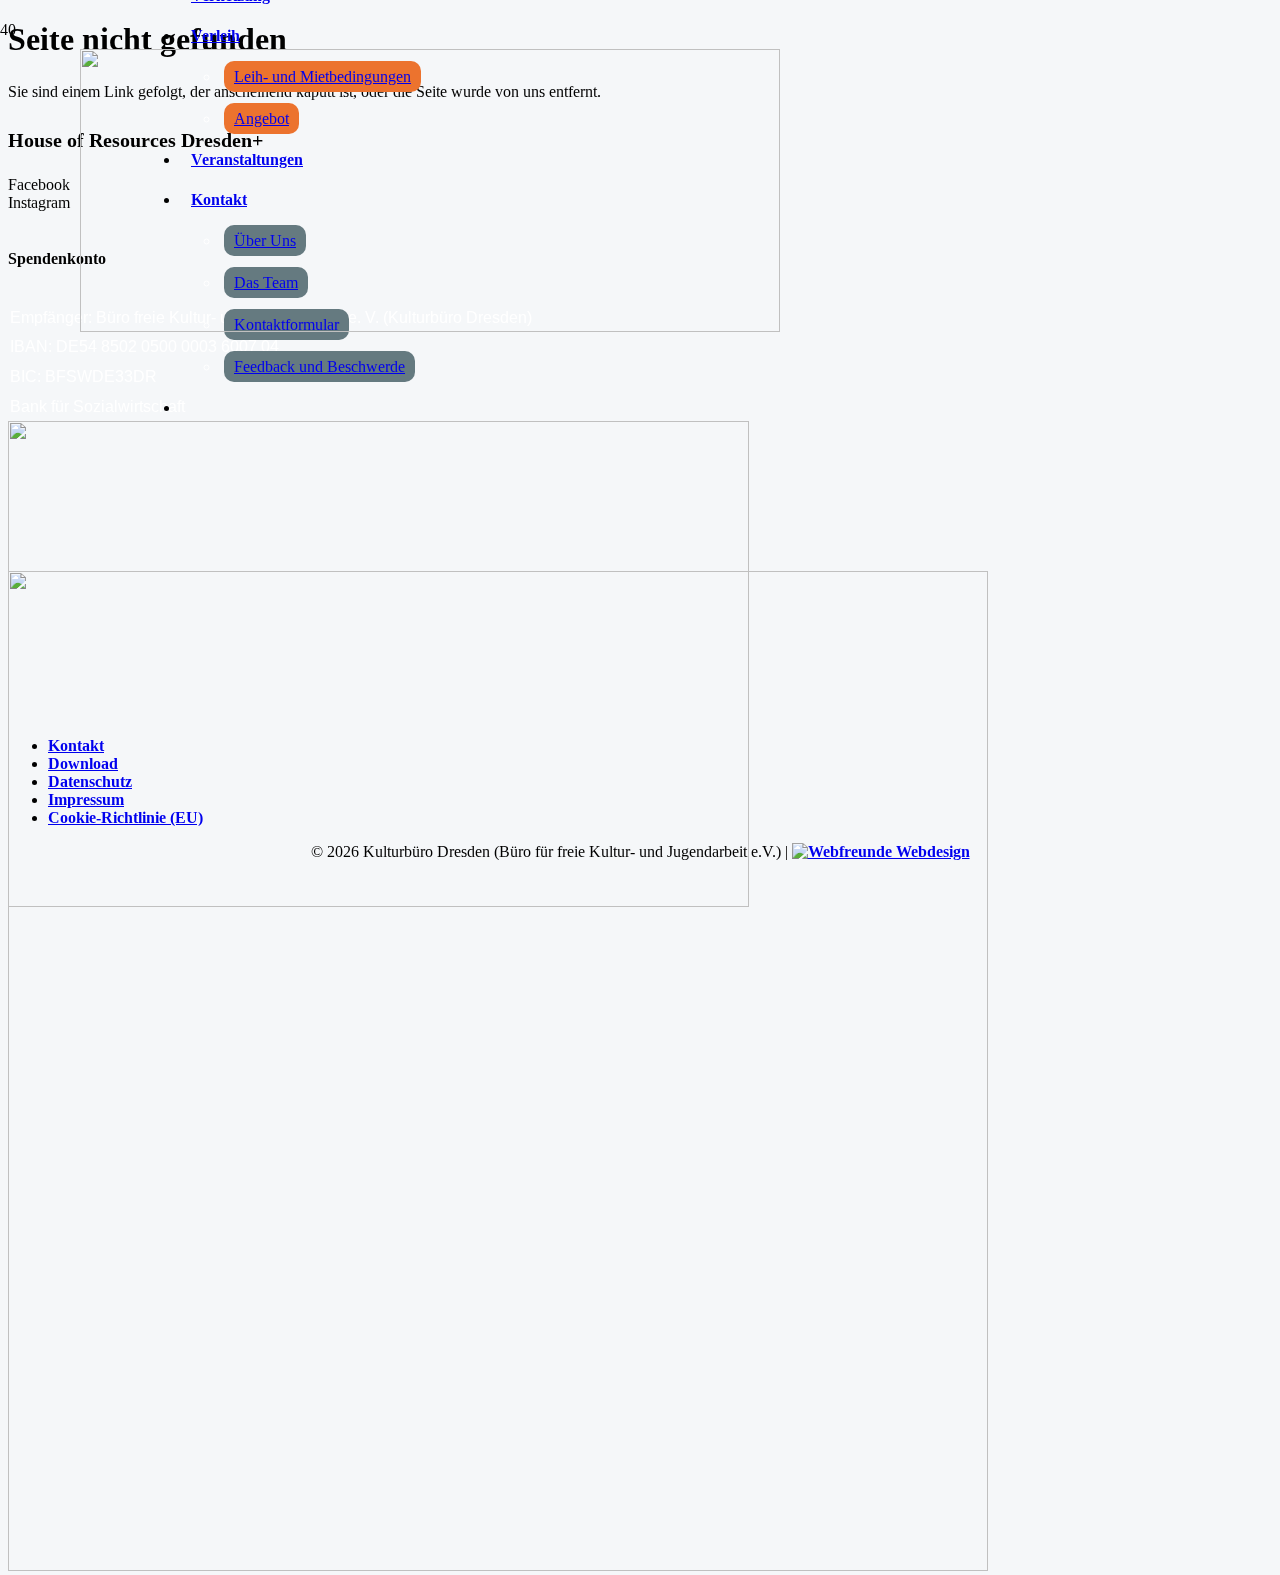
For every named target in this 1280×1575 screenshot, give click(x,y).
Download (83, 763)
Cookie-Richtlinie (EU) (125, 817)
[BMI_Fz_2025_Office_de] (498, 1565)
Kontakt (76, 745)
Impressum (86, 799)
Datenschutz (90, 781)
